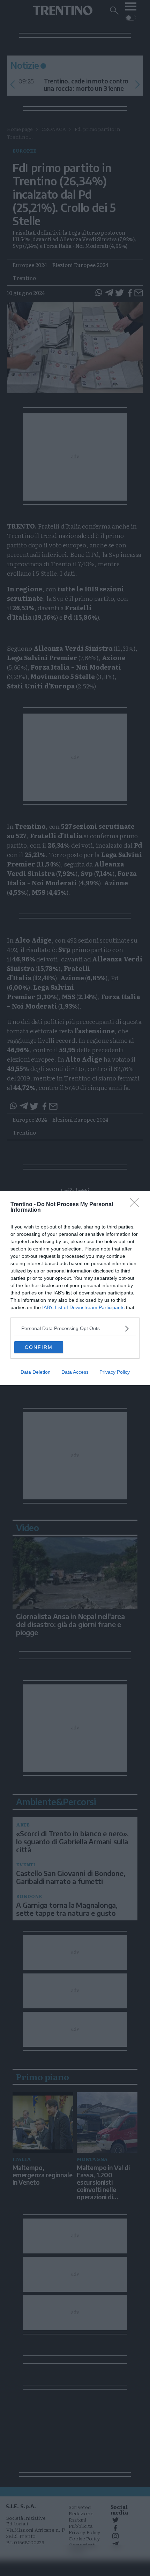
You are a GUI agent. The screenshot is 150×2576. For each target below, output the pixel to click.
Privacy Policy (115, 1372)
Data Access (75, 1372)
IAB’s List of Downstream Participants (83, 1307)
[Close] (136, 1205)
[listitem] (75, 1328)
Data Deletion (36, 1372)
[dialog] (75, 1288)
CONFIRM (39, 1347)
